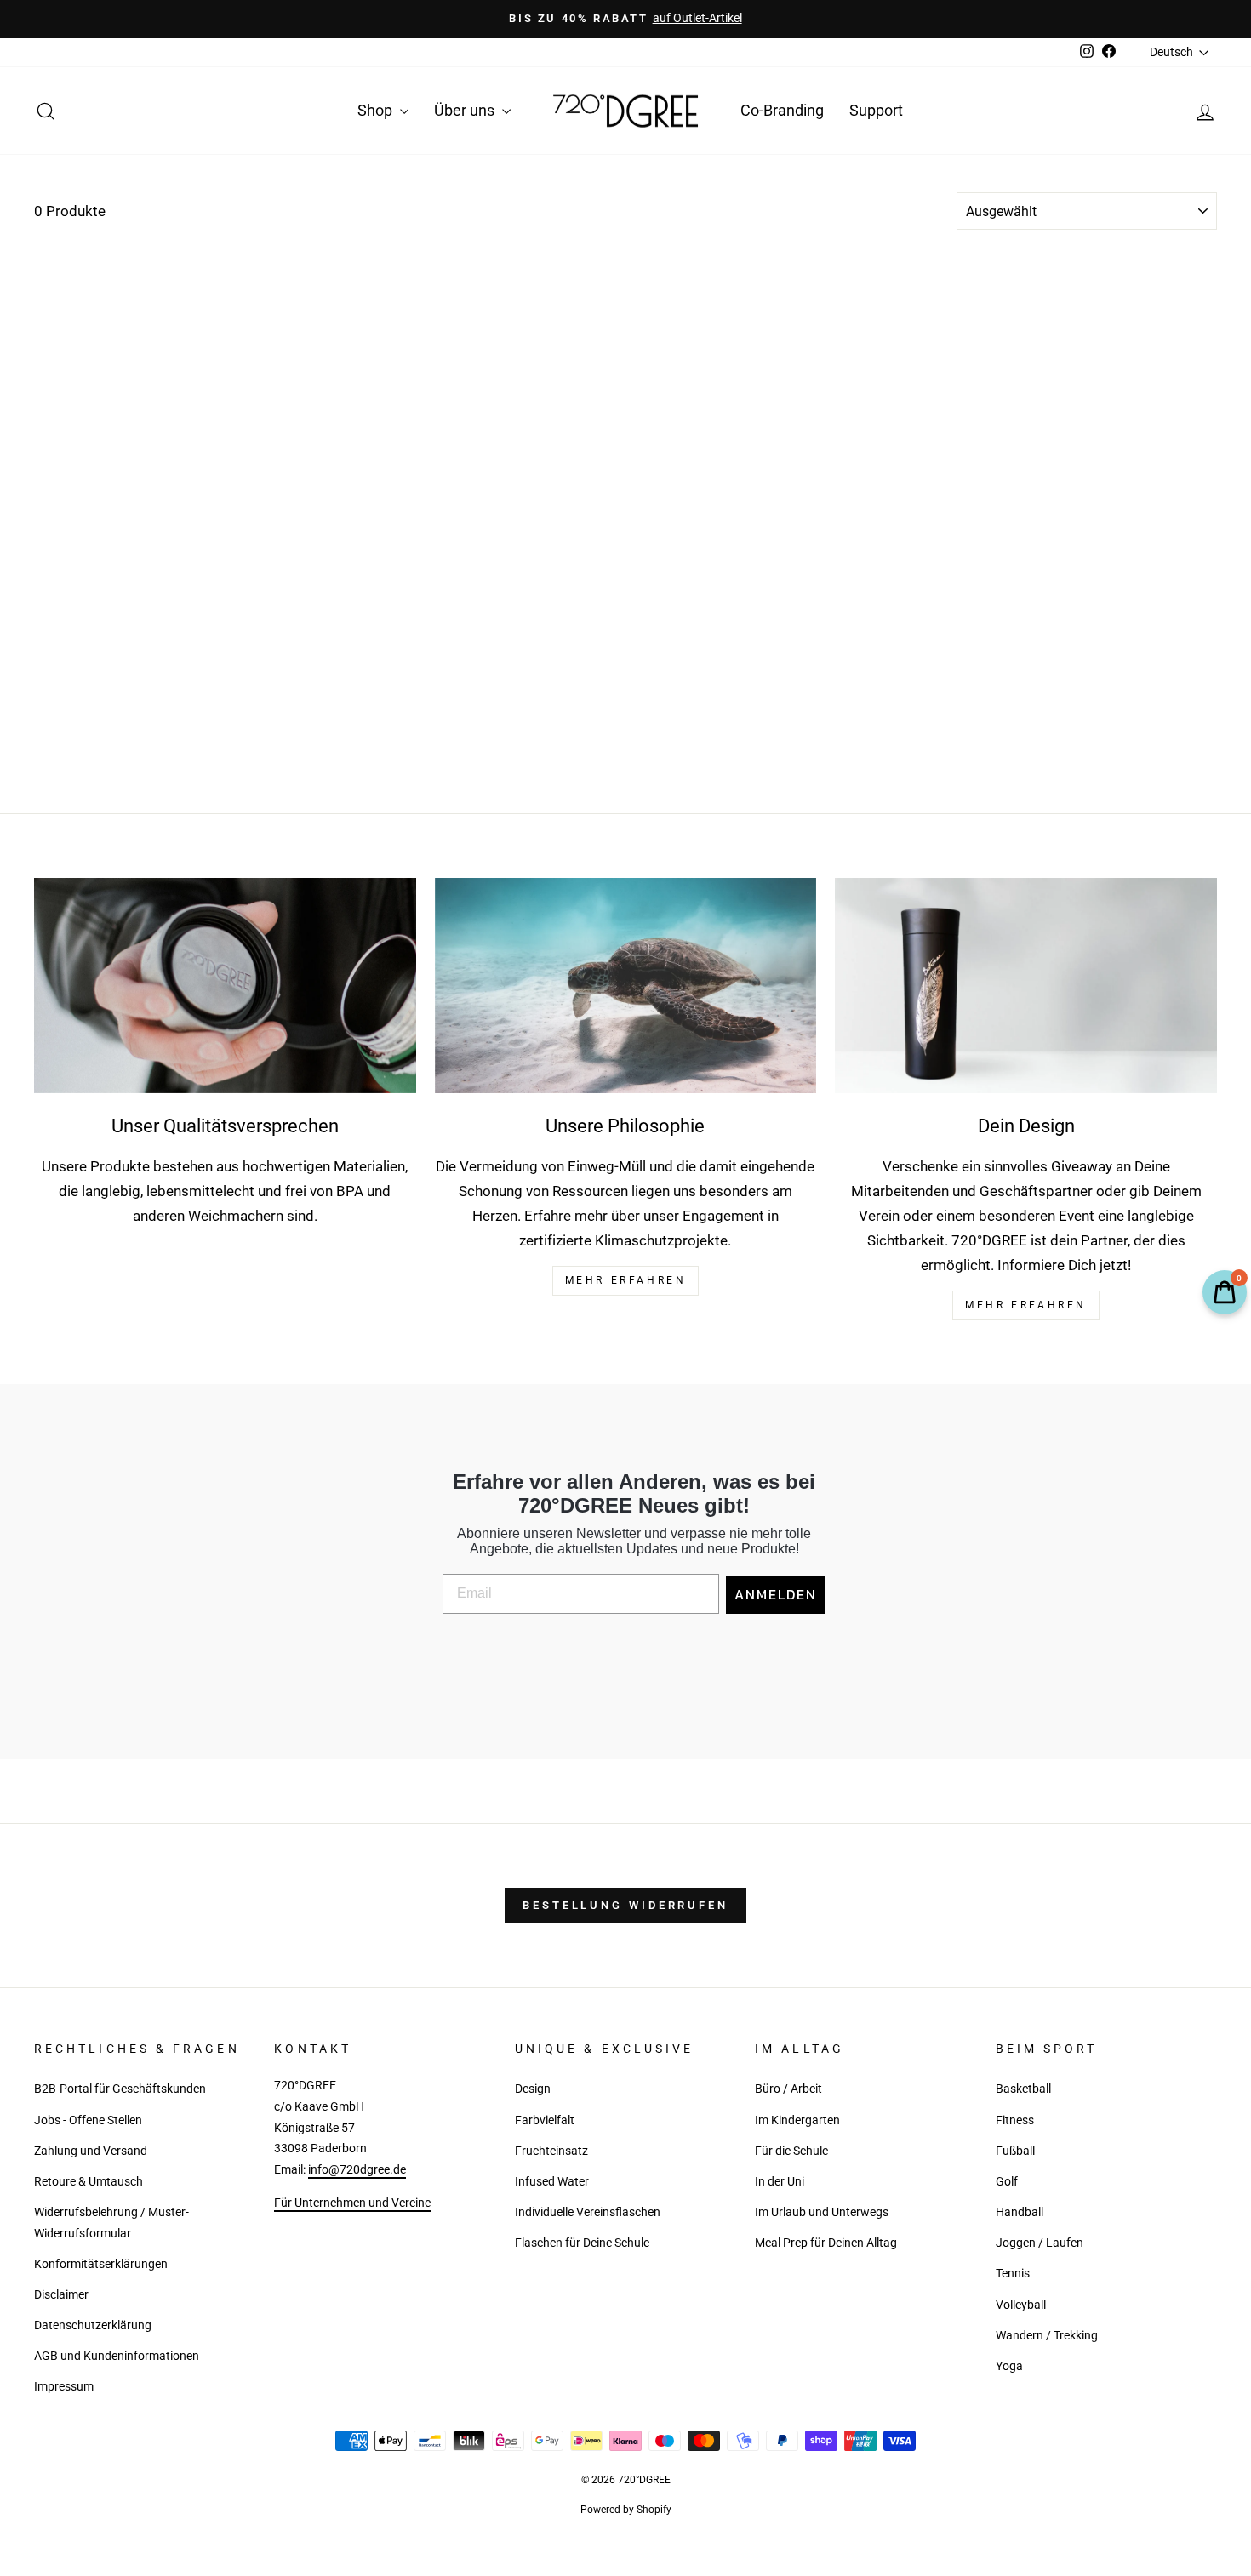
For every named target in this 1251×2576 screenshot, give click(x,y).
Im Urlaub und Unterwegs (822, 2212)
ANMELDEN (776, 1594)
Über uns (466, 110)
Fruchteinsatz (551, 2151)
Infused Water (552, 2182)
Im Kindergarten (797, 2120)
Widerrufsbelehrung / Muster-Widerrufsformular (111, 2223)
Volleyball (1021, 2305)
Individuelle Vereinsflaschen (588, 2212)
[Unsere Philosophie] (626, 985)
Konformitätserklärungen (101, 2264)
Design (533, 2089)
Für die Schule (791, 2151)
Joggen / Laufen (1040, 2243)
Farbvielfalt (545, 2120)
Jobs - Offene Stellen (88, 2120)
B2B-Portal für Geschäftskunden (120, 2089)
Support (876, 110)
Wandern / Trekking (1047, 2336)
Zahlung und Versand (91, 2151)
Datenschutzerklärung (93, 2325)
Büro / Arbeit (788, 2089)
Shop (377, 110)
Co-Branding (782, 110)
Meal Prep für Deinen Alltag (826, 2243)
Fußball (1015, 2151)
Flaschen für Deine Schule (582, 2243)
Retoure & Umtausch (89, 2182)
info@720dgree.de (357, 2170)
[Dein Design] (1026, 985)
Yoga (1009, 2366)
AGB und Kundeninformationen (117, 2356)
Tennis (1013, 2274)
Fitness (1015, 2120)
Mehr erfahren (1026, 1305)
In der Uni (780, 2182)
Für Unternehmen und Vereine (352, 2203)
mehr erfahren (626, 1280)
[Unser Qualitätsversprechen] (225, 985)
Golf (1007, 2182)
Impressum (64, 2387)
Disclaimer (61, 2295)
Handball (1020, 2212)
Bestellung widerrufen (625, 1905)
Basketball (1023, 2089)
